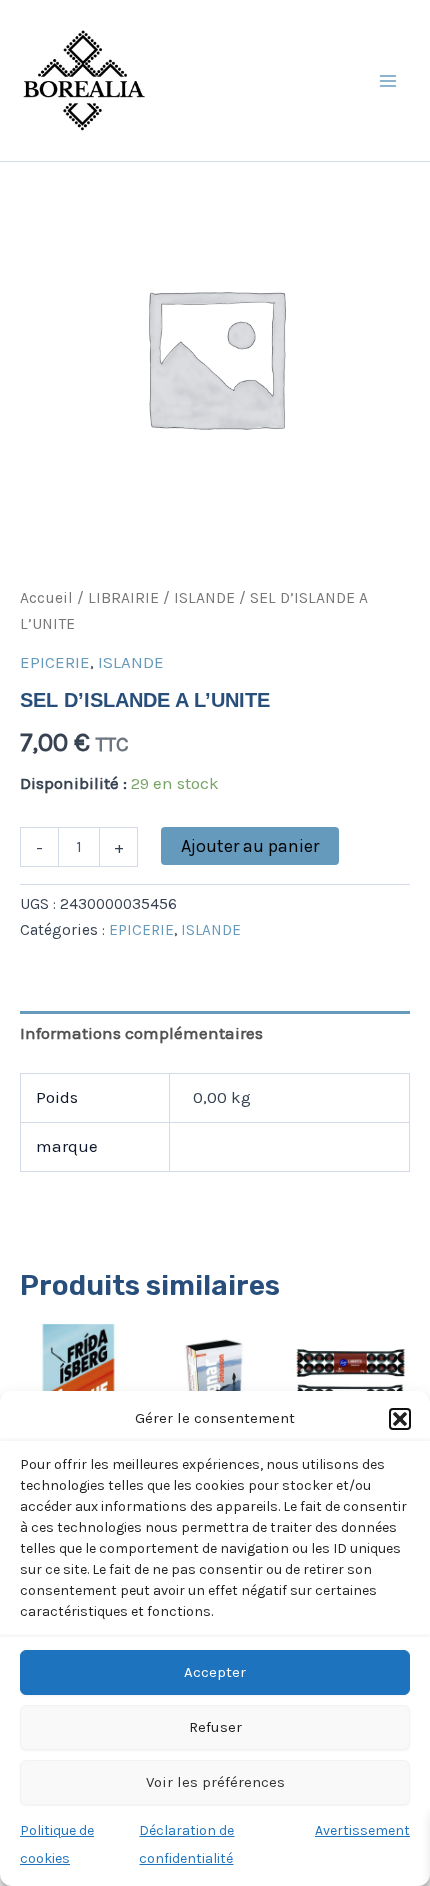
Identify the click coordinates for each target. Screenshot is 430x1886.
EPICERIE (55, 662)
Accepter (215, 1672)
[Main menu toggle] (388, 81)
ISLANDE (204, 598)
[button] (400, 1419)
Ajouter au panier (250, 846)
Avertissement (362, 1830)
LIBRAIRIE (123, 598)
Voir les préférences (215, 1782)
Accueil (46, 598)
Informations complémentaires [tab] (141, 1033)
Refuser (215, 1727)
